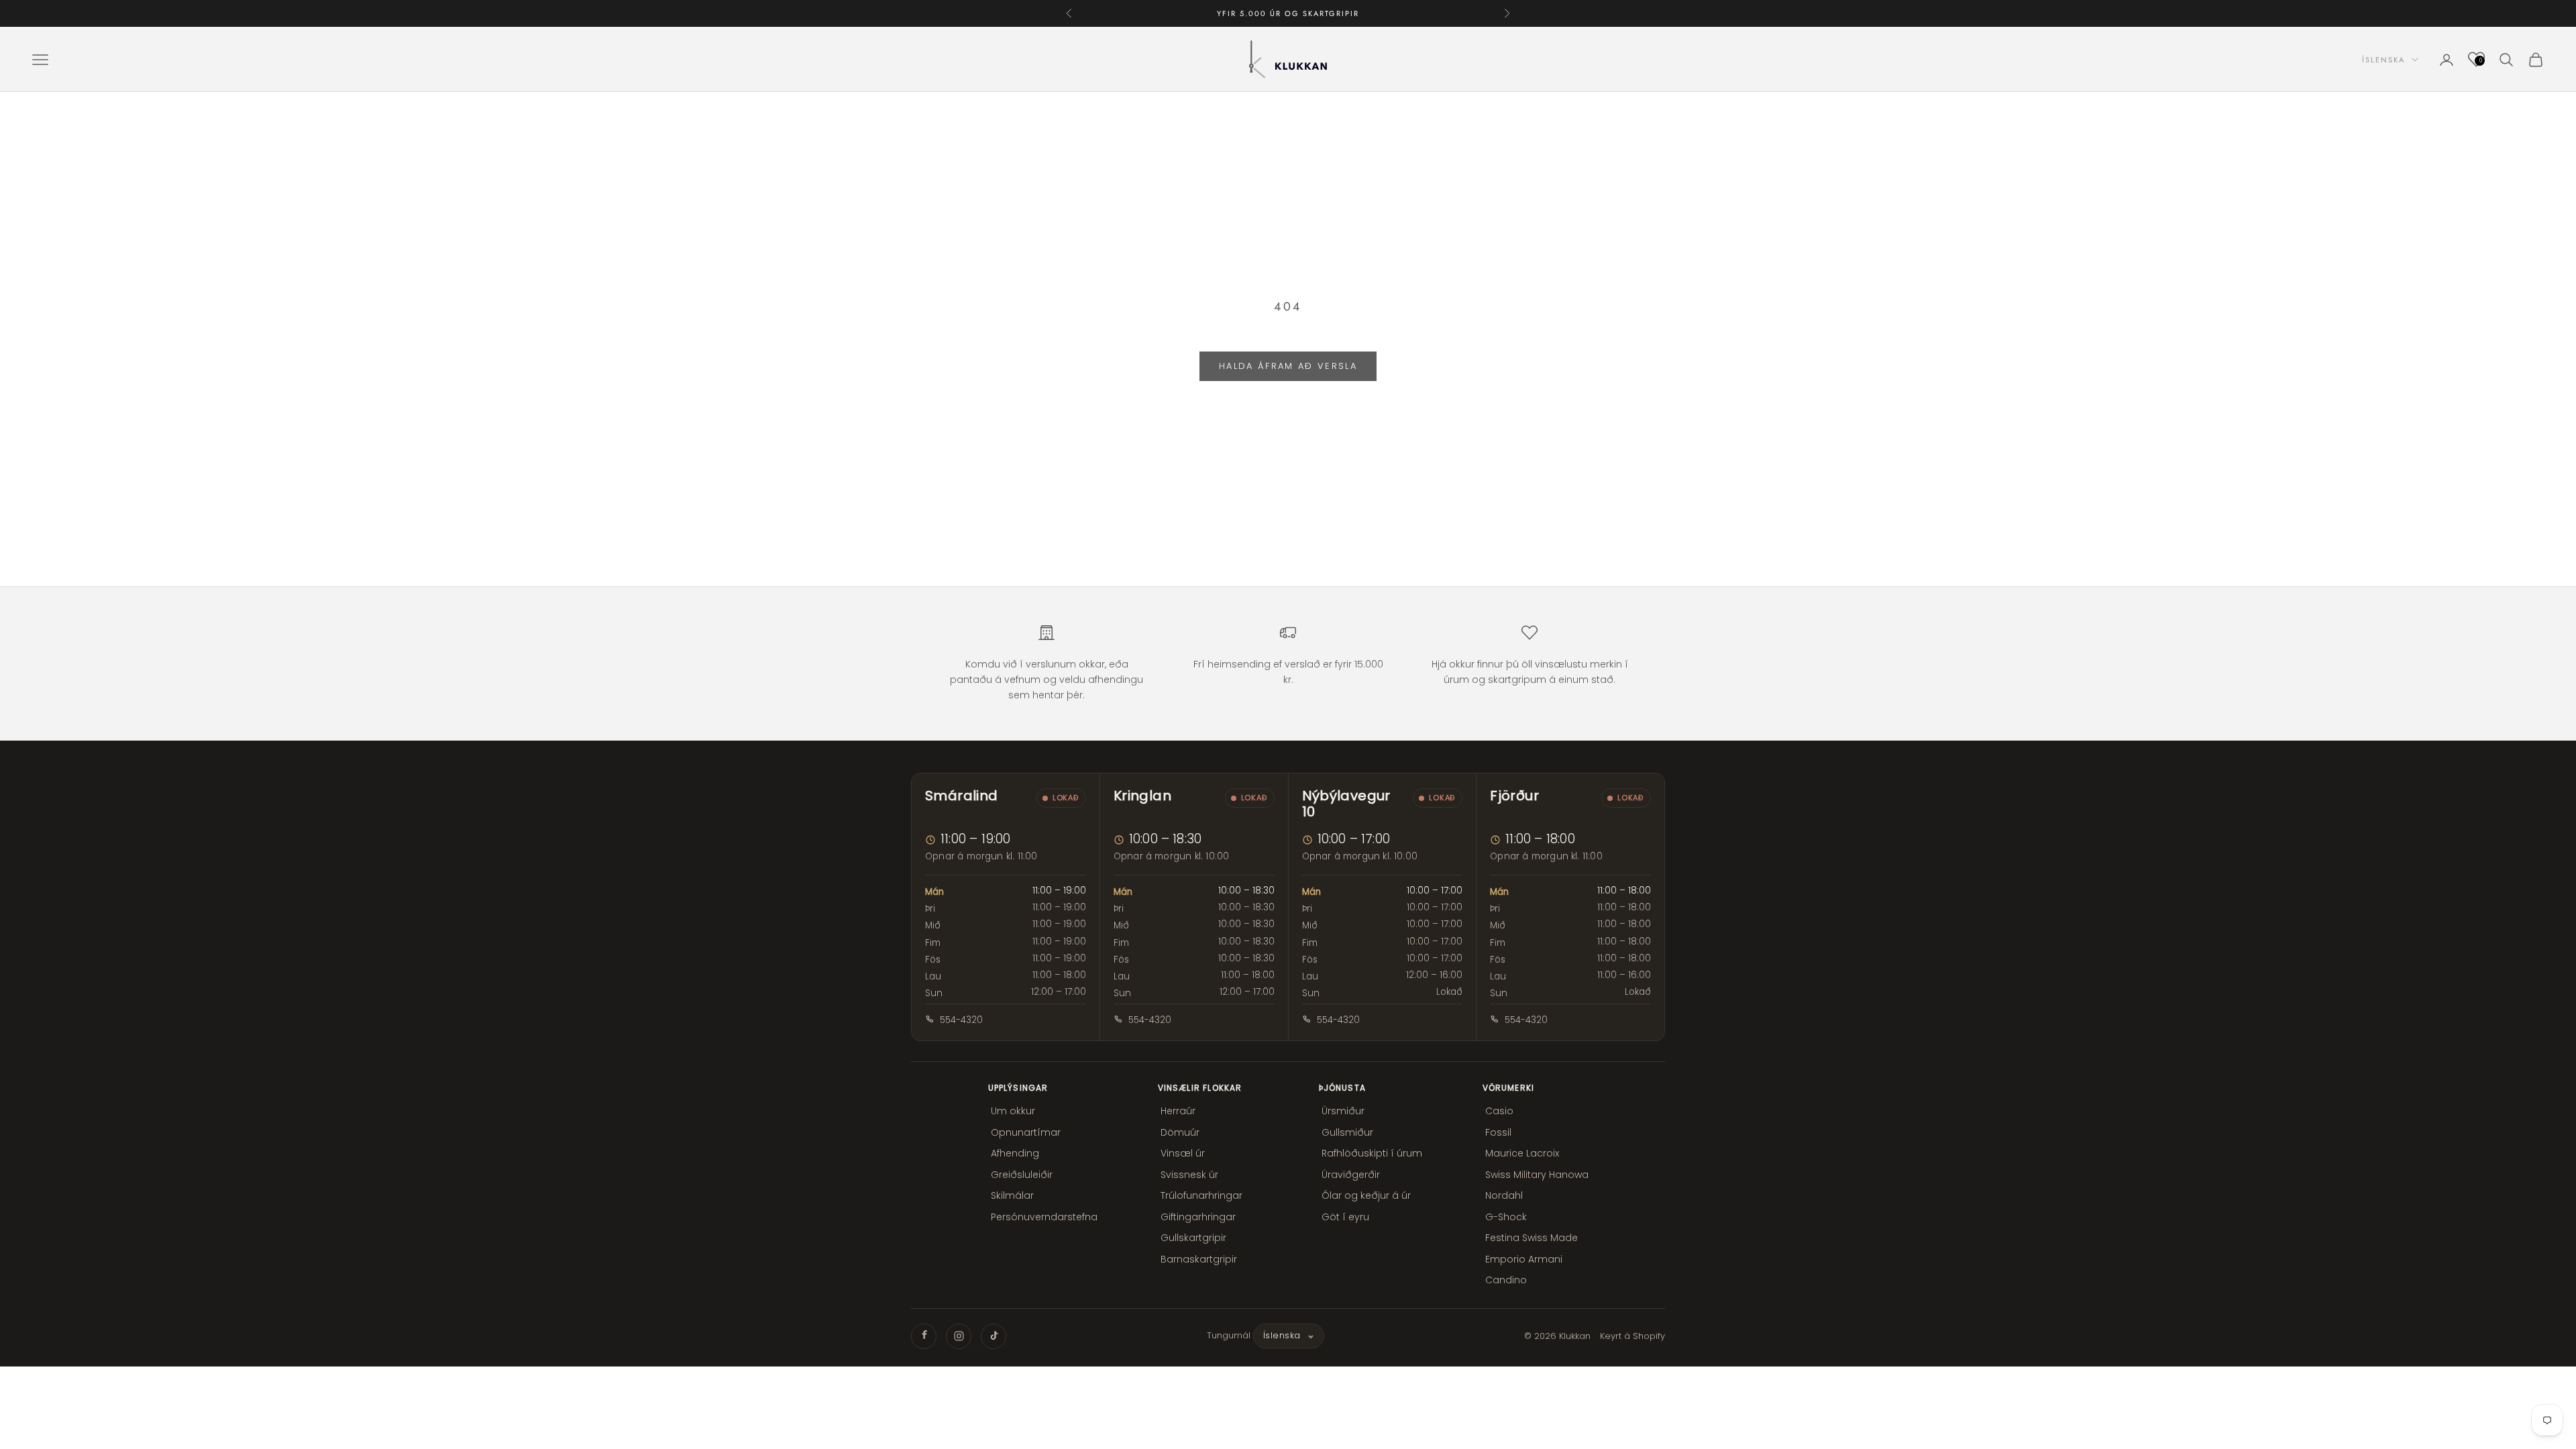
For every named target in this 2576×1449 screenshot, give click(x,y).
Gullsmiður (1347, 1132)
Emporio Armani (1524, 1259)
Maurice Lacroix (1522, 1153)
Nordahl (1504, 1195)
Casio (1499, 1111)
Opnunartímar (1026, 1132)
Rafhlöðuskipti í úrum (1372, 1153)
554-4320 (961, 1020)
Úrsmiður (1343, 1111)
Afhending (1015, 1153)
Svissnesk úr (1189, 1175)
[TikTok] (994, 1336)
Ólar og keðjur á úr (1366, 1195)
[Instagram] (959, 1336)
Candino (1506, 1280)
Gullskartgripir (1193, 1238)
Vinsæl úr (1183, 1153)
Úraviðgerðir (1351, 1175)
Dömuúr (1180, 1132)
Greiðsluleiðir (1022, 1175)
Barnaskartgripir (1199, 1259)
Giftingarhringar (1198, 1217)
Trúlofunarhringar (1201, 1195)
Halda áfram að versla (1288, 366)
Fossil (1498, 1132)
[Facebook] (924, 1336)
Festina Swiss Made (1532, 1238)
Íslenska (2383, 60)
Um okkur (1013, 1111)
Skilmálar (1012, 1195)
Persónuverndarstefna (1044, 1217)
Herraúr (1178, 1111)
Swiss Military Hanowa (1537, 1175)
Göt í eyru (1345, 1217)
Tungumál (1229, 1335)
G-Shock (1506, 1217)
